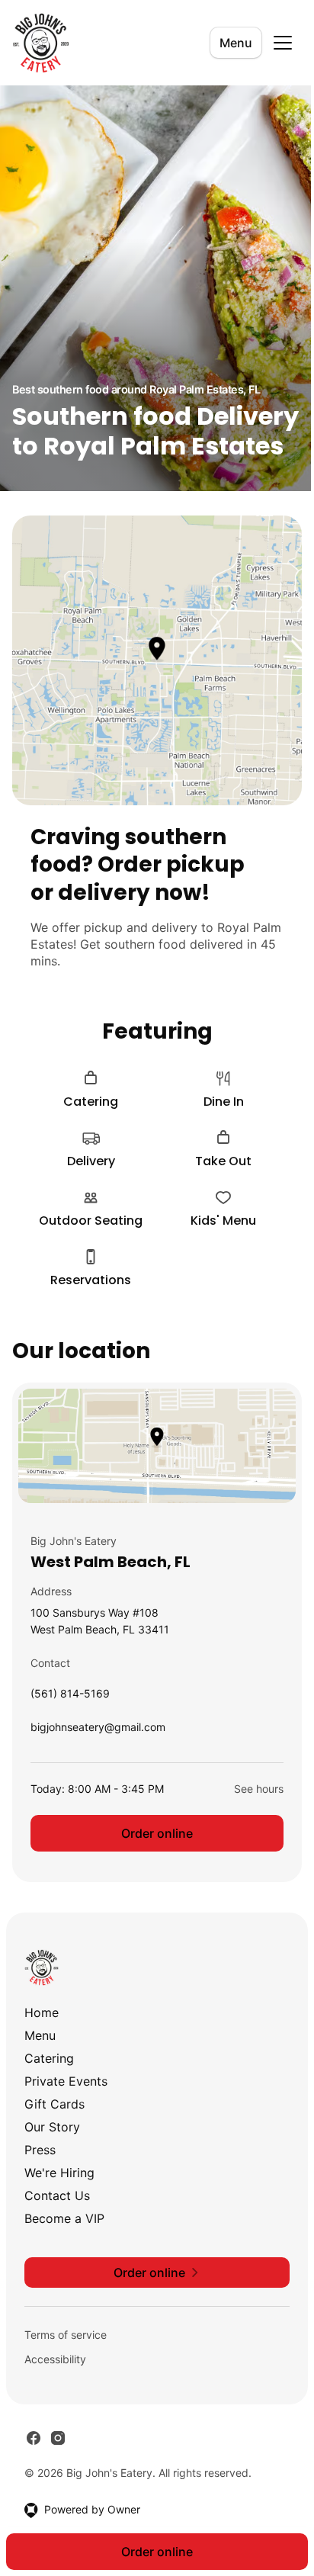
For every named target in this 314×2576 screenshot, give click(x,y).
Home (42, 2012)
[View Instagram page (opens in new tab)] (58, 2438)
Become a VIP (64, 2218)
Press (40, 2150)
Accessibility (55, 2359)
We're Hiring (59, 2173)
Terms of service (66, 2335)
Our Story (52, 2127)
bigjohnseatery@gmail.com (98, 1731)
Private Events (66, 2081)
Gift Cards (54, 2104)
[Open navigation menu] (283, 43)
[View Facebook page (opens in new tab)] (34, 2438)
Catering (49, 2058)
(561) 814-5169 (70, 1697)
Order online (157, 1833)
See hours (259, 1789)
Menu (236, 43)
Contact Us (57, 2195)
